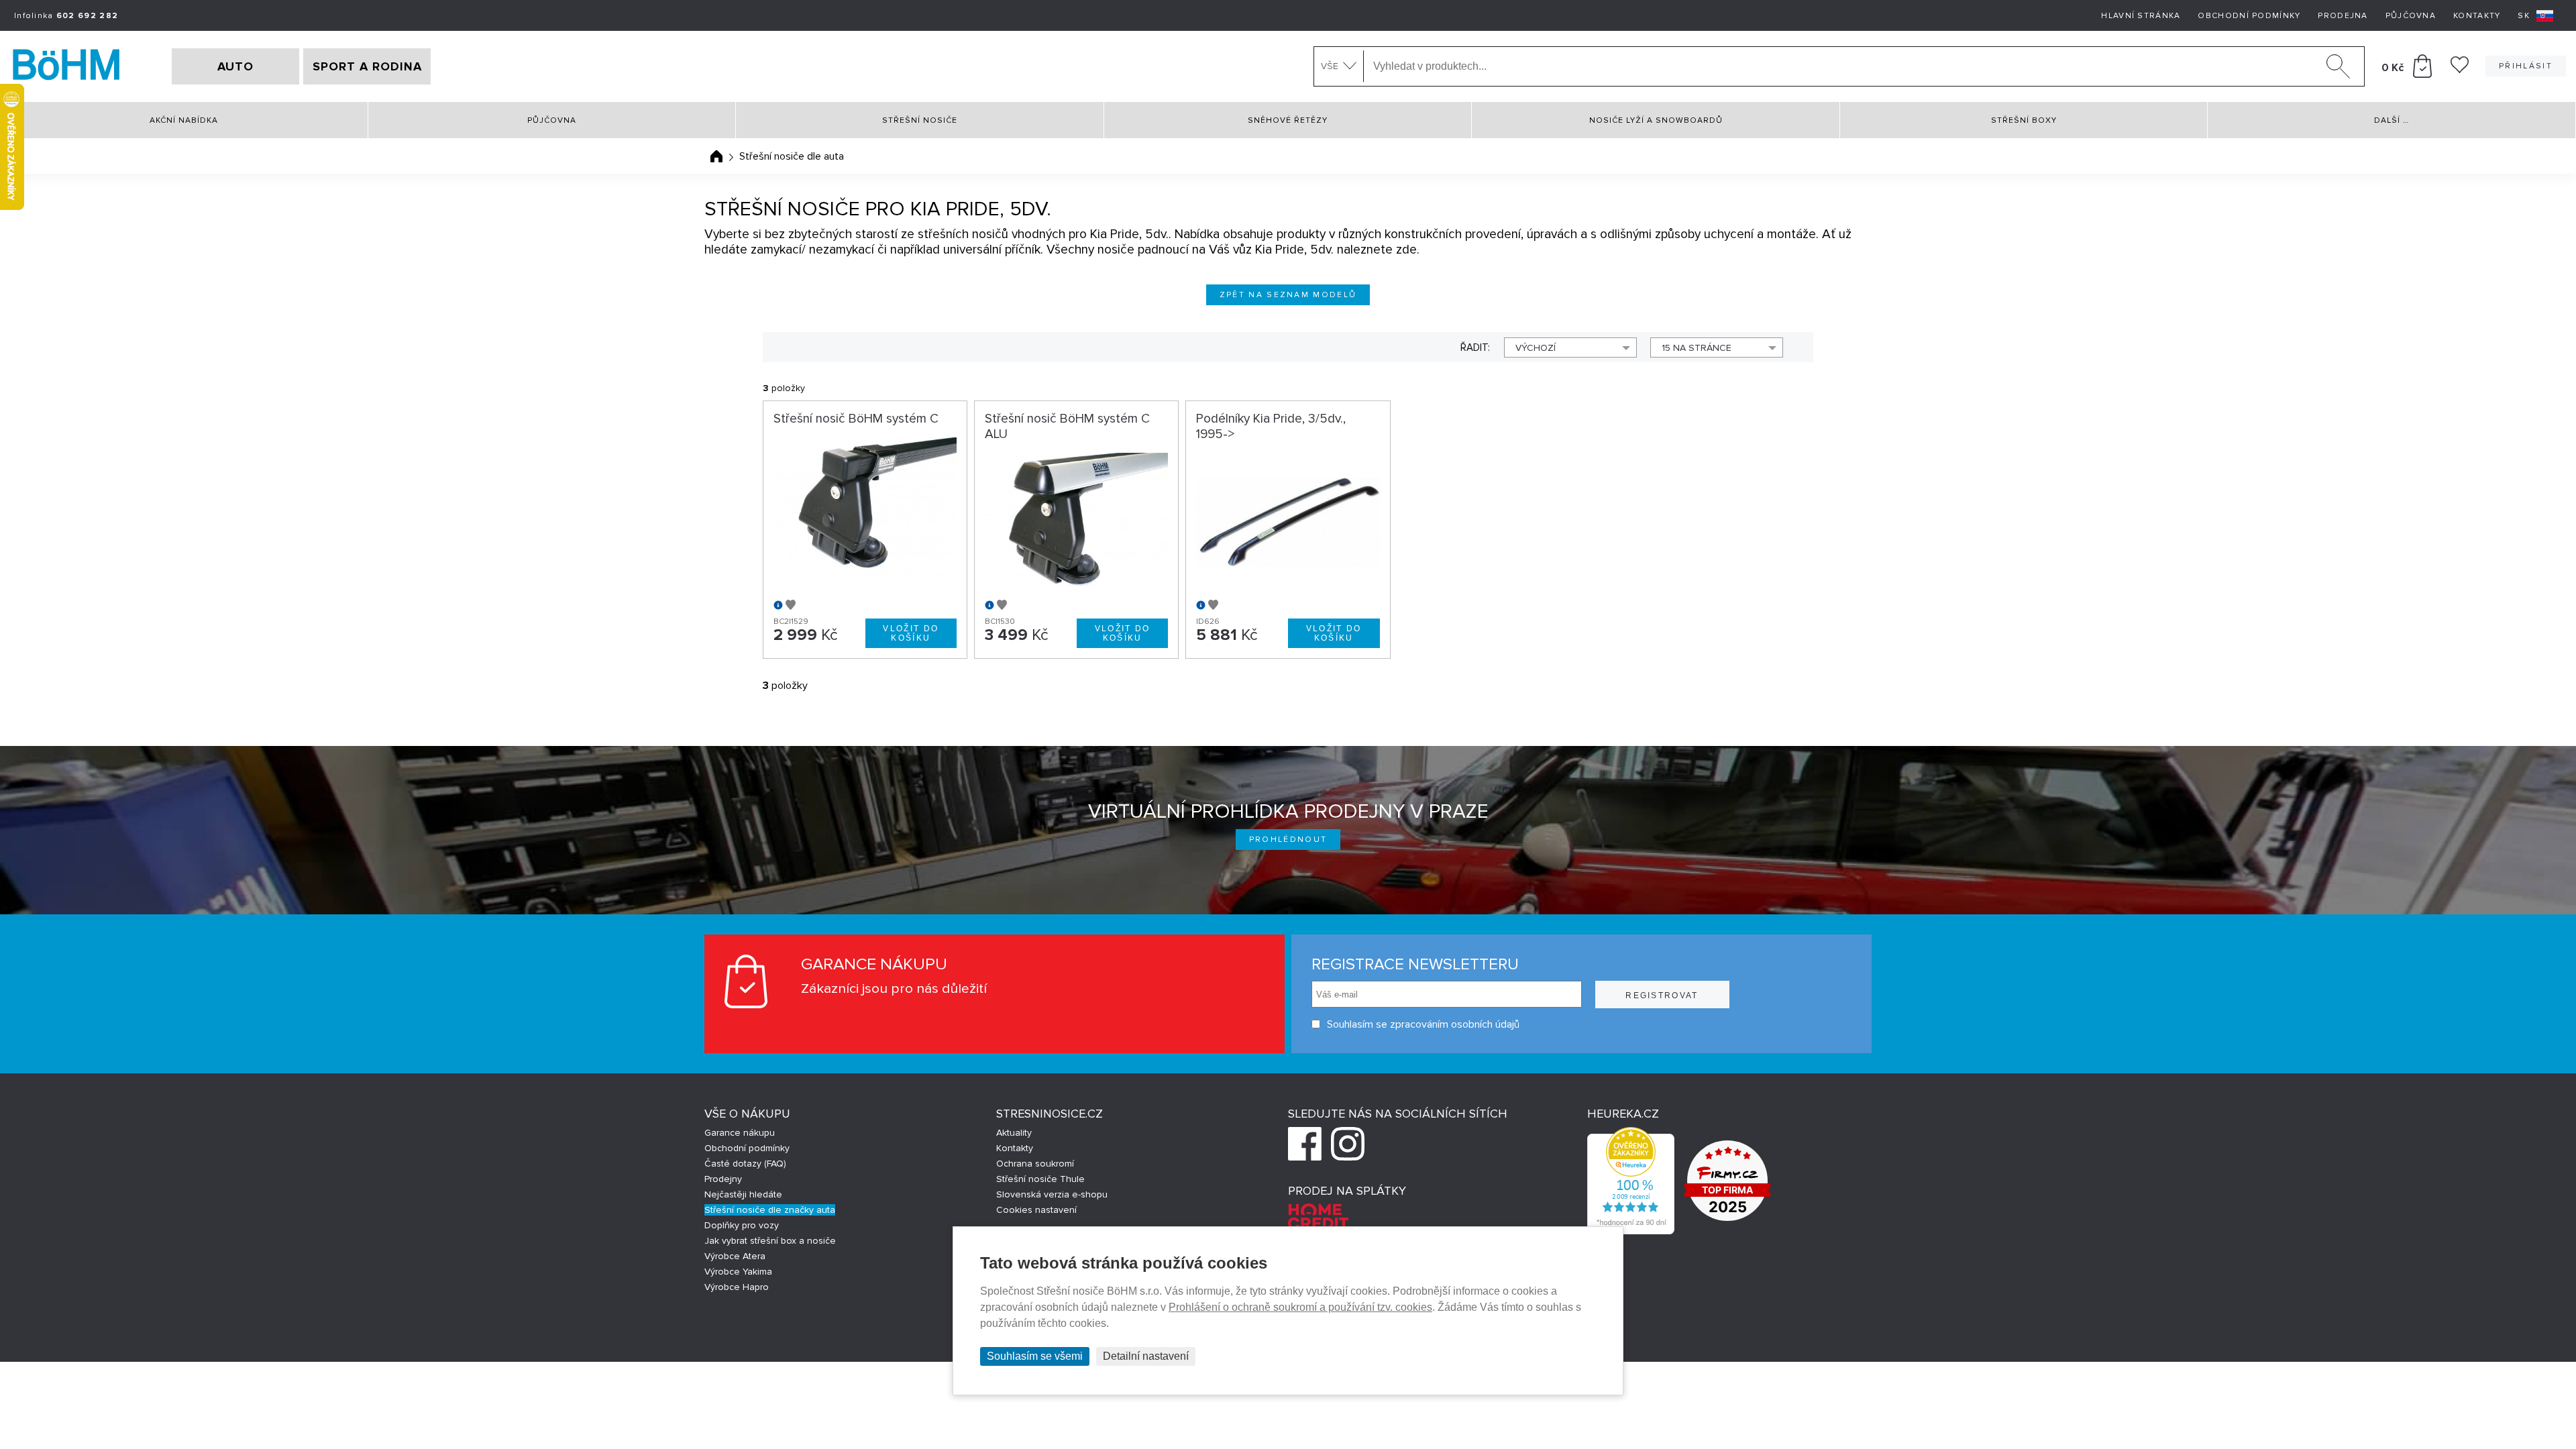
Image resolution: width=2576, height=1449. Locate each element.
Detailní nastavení (1146, 1356)
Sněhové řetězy (1288, 120)
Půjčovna (2411, 16)
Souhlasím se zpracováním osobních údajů (1423, 1024)
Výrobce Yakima (738, 1272)
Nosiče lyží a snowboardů (1656, 120)
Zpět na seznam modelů (1288, 295)
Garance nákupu (740, 1133)
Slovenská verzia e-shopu (1052, 1194)
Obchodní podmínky (2249, 16)
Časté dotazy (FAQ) (745, 1164)
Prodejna (2343, 16)
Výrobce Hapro (737, 1287)
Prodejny (723, 1179)
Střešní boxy (2024, 120)
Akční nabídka (184, 120)
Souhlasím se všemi (1035, 1356)
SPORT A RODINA (367, 66)
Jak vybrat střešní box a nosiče (770, 1241)
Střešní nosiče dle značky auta (770, 1210)
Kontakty (2477, 16)
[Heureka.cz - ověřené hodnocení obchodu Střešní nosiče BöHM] (1631, 1231)
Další (2392, 120)
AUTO (235, 66)
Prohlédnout (1288, 840)
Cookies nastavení (1036, 1210)
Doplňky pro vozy (742, 1225)
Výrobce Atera (735, 1256)
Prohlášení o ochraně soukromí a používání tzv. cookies (1300, 1307)
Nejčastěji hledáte (743, 1194)
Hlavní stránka (2141, 16)
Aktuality (1014, 1133)
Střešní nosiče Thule (1040, 1179)
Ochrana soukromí (1035, 1164)
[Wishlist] (2460, 70)
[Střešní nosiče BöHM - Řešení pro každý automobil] (66, 66)
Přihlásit (2526, 66)
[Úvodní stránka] (716, 156)
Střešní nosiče (920, 120)
